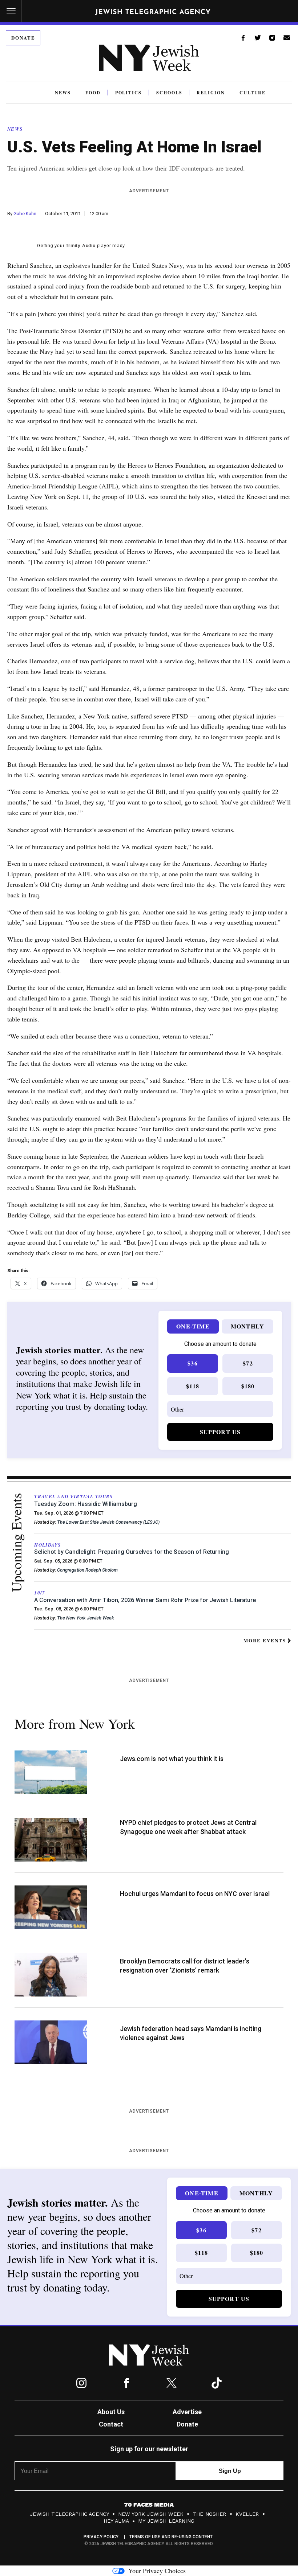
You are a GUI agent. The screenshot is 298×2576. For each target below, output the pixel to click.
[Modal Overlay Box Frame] (149, 1288)
